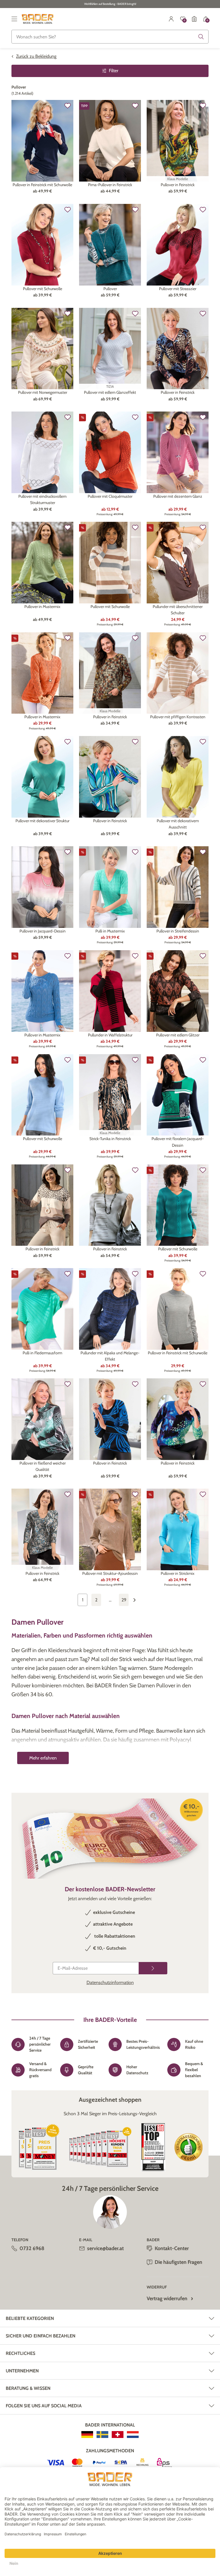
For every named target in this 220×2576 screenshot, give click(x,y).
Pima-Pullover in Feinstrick (110, 185)
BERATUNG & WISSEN (28, 2388)
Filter (114, 71)
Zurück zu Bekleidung (36, 56)
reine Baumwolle (145, 1757)
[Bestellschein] (194, 19)
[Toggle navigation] (14, 19)
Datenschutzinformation (110, 1982)
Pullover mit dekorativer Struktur (42, 821)
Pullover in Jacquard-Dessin (43, 931)
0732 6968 (32, 2248)
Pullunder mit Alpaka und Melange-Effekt (110, 1356)
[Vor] (137, 1600)
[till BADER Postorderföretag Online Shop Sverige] (102, 2435)
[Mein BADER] (171, 19)
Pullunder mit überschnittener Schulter (178, 610)
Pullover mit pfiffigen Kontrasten (178, 717)
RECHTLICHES (20, 2353)
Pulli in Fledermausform (42, 1353)
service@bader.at (105, 2248)
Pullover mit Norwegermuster (43, 392)
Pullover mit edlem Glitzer (178, 1035)
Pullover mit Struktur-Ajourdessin (110, 1573)
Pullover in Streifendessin (178, 931)
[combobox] (110, 37)
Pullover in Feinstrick (178, 185)
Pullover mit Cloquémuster (110, 496)
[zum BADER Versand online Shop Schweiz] (118, 2435)
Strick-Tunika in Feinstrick (110, 1139)
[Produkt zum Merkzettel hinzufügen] (68, 106)
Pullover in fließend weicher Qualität (43, 1466)
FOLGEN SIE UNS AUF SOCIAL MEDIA (44, 2406)
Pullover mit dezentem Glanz (178, 496)
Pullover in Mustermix (42, 607)
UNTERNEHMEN (22, 2371)
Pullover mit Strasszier (178, 289)
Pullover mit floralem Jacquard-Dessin (178, 1142)
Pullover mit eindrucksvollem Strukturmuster (42, 499)
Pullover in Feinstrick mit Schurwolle (42, 185)
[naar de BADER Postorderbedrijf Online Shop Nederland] (133, 2435)
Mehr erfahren (43, 1758)
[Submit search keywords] (201, 37)
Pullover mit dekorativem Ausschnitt (178, 824)
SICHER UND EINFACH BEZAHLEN (41, 2336)
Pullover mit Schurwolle (43, 289)
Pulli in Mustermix (110, 931)
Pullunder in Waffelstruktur (110, 1035)
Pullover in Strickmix (178, 1573)
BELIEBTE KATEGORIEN (30, 2318)
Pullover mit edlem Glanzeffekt (110, 392)
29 (124, 1600)
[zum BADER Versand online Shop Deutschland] (87, 2435)
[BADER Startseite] (38, 19)
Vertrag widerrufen (167, 2298)
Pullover (110, 289)
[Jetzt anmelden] (153, 1968)
